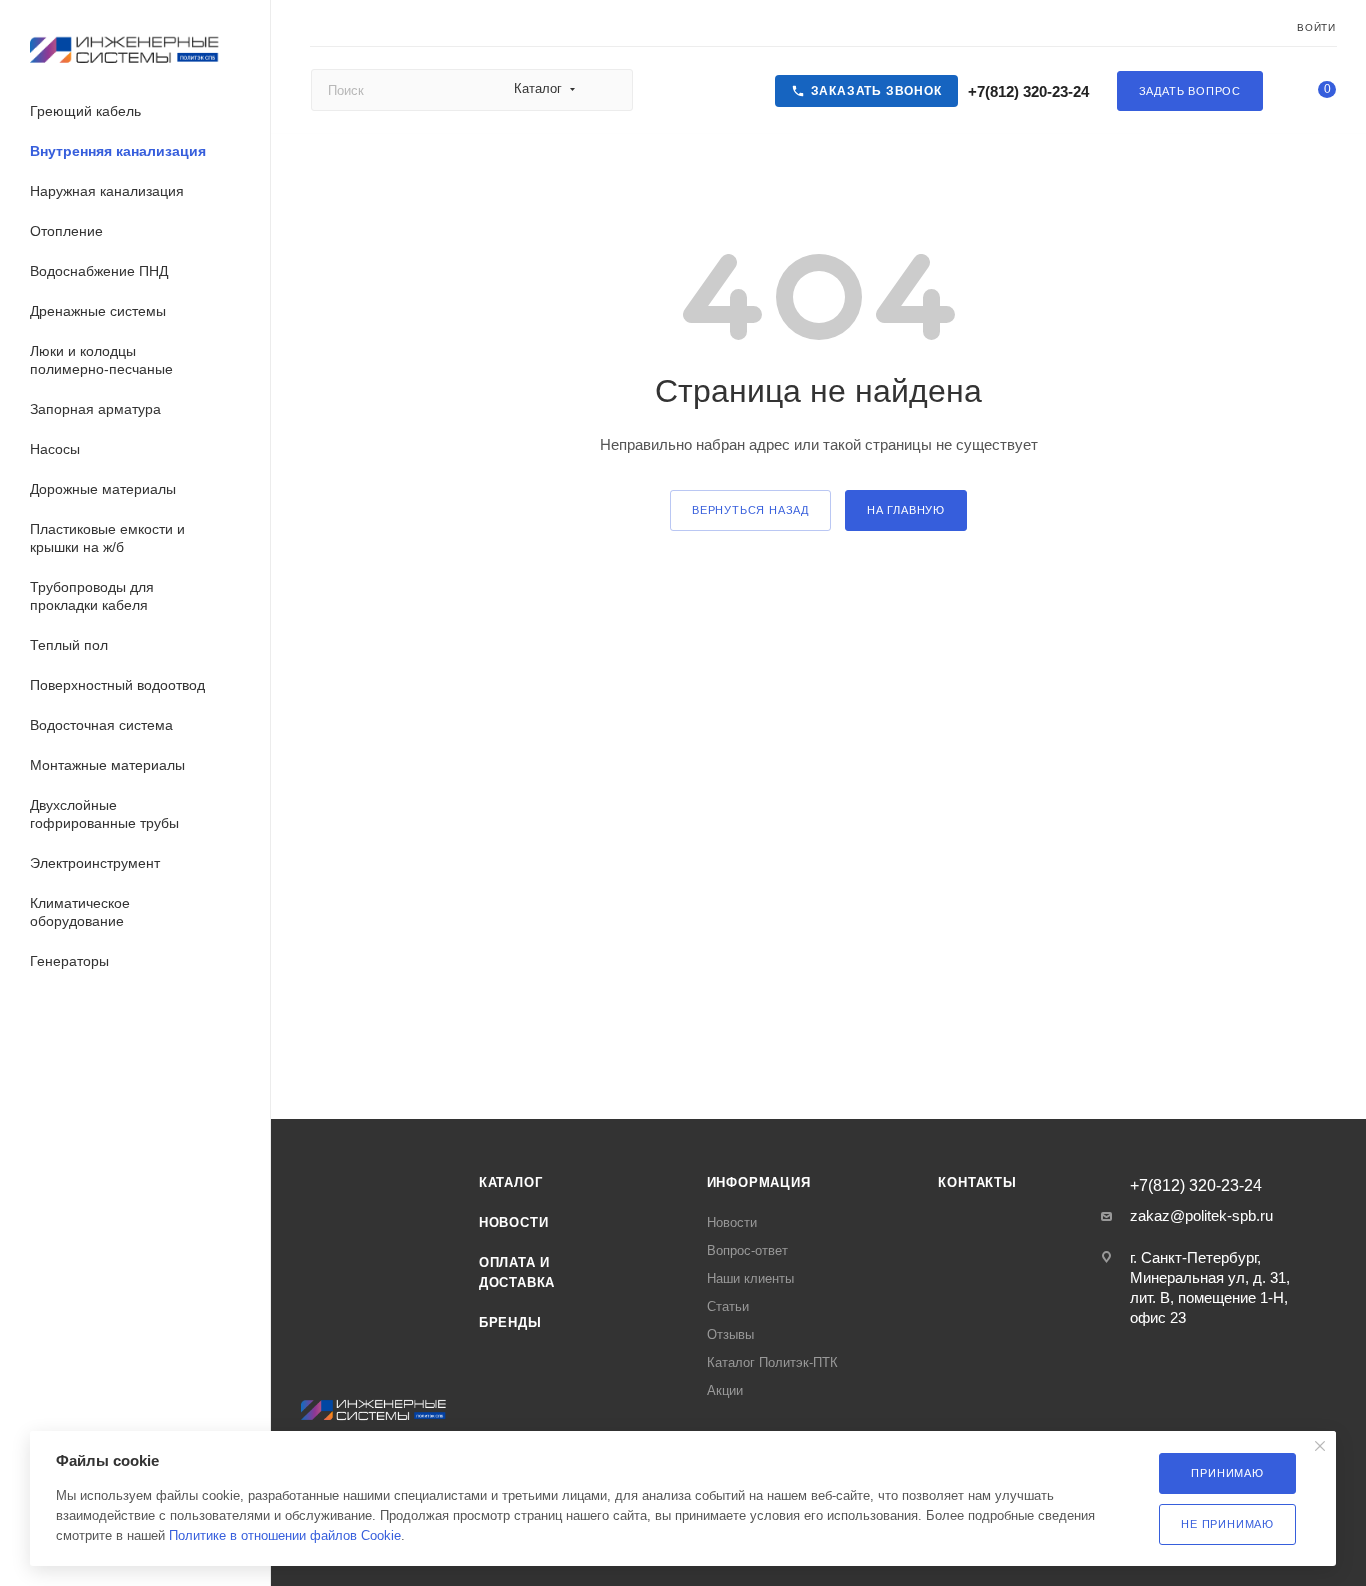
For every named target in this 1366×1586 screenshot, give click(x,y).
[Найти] (608, 90)
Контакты (977, 1182)
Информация (759, 1182)
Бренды (510, 1322)
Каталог (511, 1182)
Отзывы (730, 1334)
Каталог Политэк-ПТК (772, 1362)
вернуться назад (750, 510)
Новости (514, 1222)
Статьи (728, 1306)
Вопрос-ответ (747, 1250)
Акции (725, 1390)
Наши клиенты (750, 1278)
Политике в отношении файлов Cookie (285, 1535)
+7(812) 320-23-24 (1026, 91)
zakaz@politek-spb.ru (1201, 1215)
